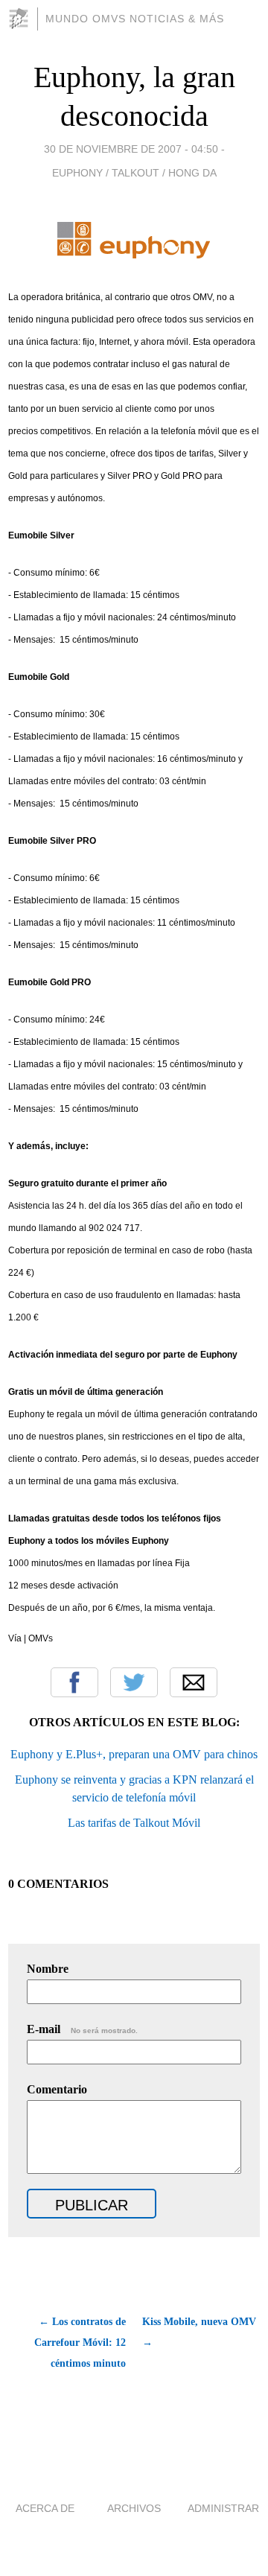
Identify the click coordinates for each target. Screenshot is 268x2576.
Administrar (223, 2508)
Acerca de (45, 2508)
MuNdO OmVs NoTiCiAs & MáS (135, 19)
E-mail (82, 2029)
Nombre (48, 1969)
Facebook (74, 1682)
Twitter (134, 1682)
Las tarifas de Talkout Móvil (134, 1823)
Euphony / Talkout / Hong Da (134, 173)
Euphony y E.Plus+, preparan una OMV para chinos (134, 1754)
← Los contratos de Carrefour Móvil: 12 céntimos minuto (80, 2343)
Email (194, 1682)
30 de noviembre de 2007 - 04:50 (131, 149)
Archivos (134, 2508)
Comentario (57, 2089)
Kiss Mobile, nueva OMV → (199, 2332)
